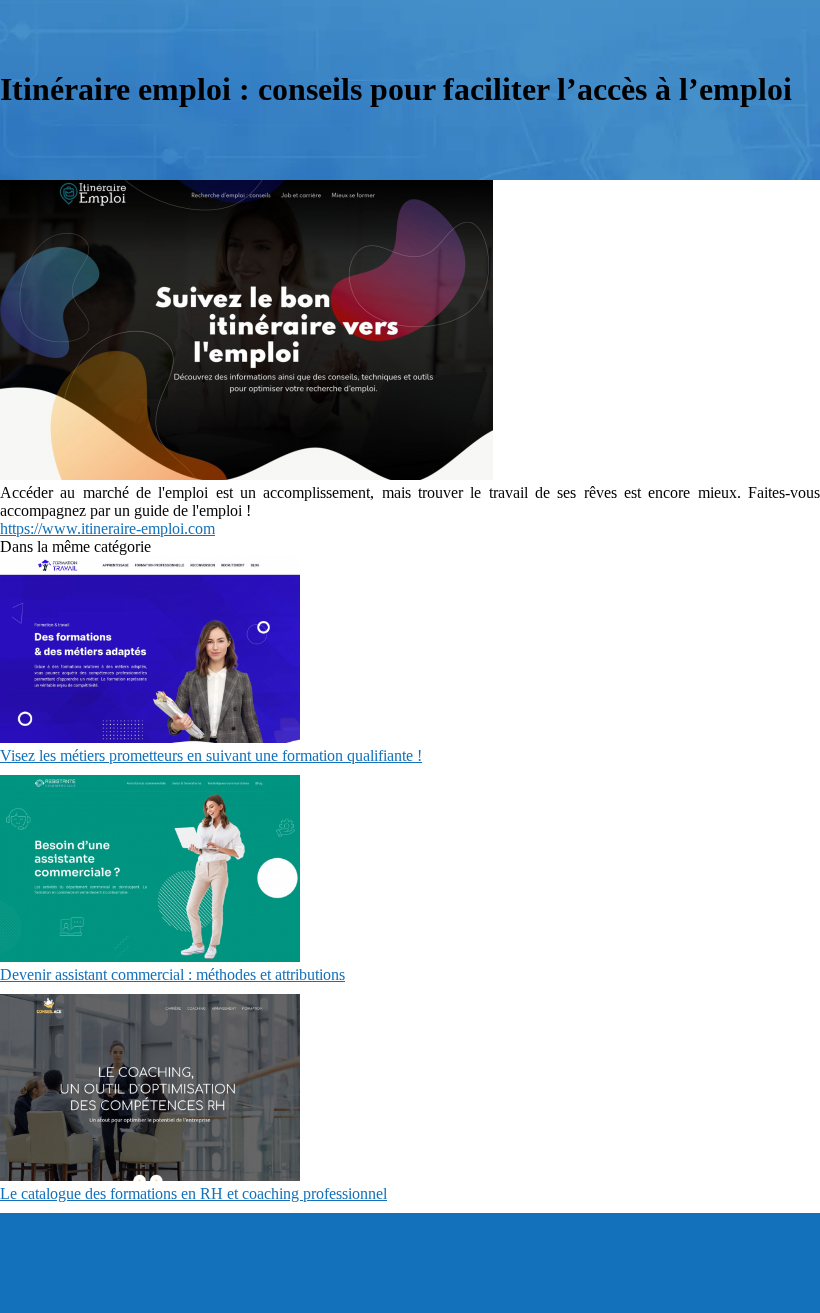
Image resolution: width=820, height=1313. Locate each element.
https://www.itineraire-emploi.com (107, 528)
